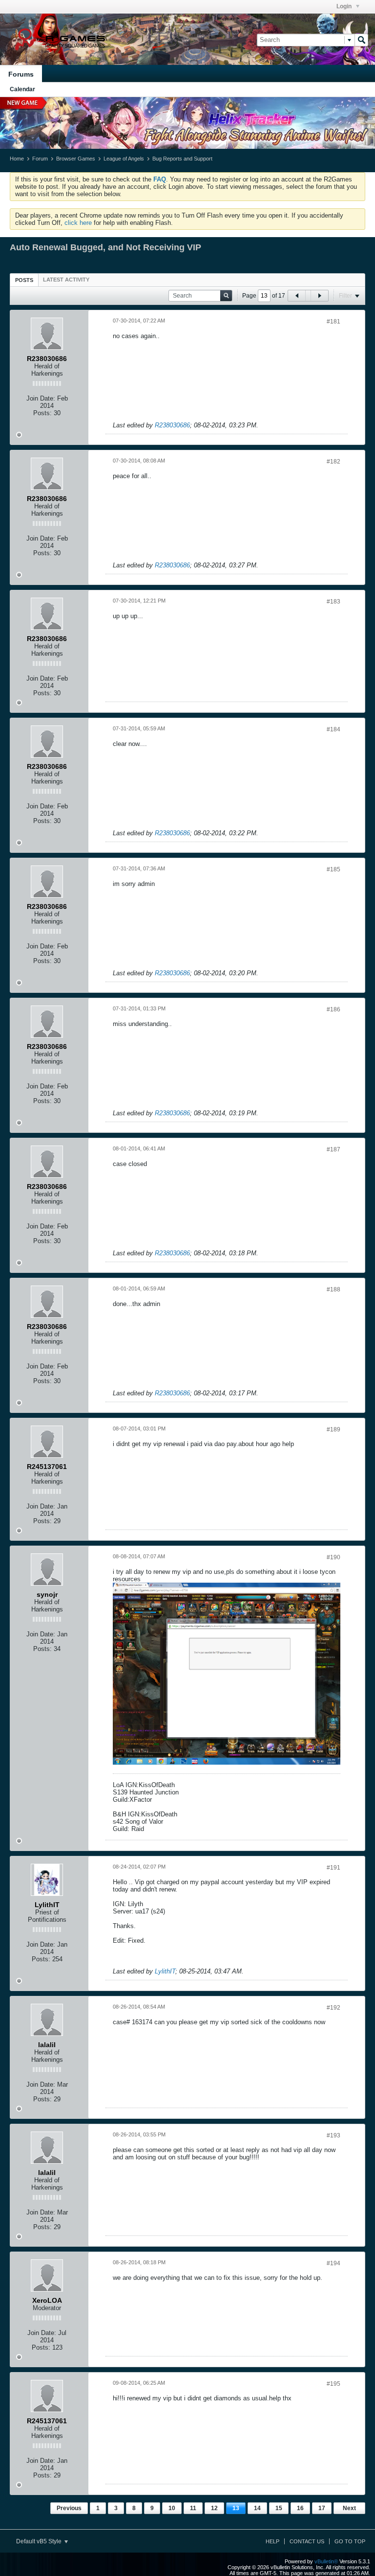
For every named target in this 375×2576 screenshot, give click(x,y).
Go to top (350, 2541)
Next (349, 2508)
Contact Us (307, 2541)
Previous (69, 2508)
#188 (333, 1289)
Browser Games (76, 159)
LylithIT (165, 1971)
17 (322, 2508)
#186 (333, 1009)
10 (172, 2508)
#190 (333, 1557)
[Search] (361, 40)
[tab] (24, 280)
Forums (21, 74)
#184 (333, 729)
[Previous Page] (297, 296)
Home (17, 159)
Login (345, 6)
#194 (333, 2263)
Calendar (22, 89)
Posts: (42, 413)
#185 (333, 869)
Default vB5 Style (40, 2541)
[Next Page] (319, 296)
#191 (333, 1868)
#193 (333, 2135)
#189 (333, 1429)
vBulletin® (326, 2561)
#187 (333, 1149)
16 (300, 2508)
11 (193, 2508)
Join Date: (41, 398)
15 (279, 2508)
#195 (333, 2384)
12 (214, 2508)
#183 (333, 602)
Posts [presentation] (24, 280)
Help (272, 2541)
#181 (333, 322)
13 (236, 2508)
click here (78, 223)
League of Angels (124, 159)
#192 (333, 2008)
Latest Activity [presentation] (66, 280)
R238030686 (172, 425)
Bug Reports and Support (182, 159)
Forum (40, 159)
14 (257, 2508)
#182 (333, 462)
